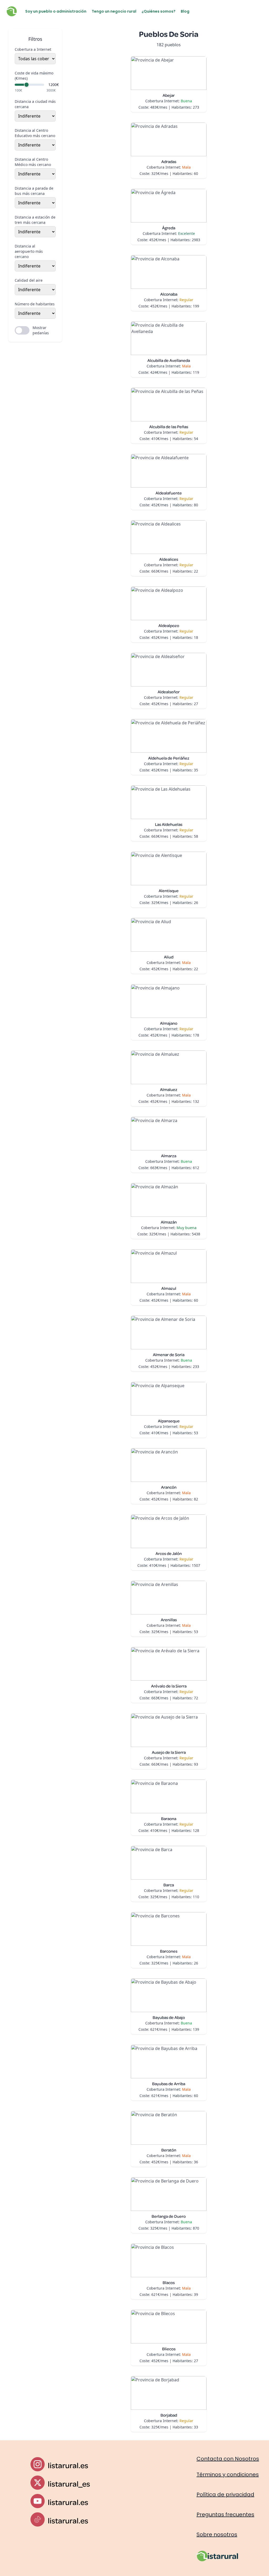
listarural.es (68, 2465)
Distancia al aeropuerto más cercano (29, 251)
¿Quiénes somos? (159, 11)
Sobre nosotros (217, 2534)
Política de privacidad (225, 2494)
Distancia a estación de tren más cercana (35, 220)
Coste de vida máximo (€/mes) (34, 76)
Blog (185, 11)
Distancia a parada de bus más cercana (34, 191)
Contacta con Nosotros (228, 2459)
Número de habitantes (35, 304)
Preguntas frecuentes (225, 2514)
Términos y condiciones (228, 2474)
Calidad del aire (29, 280)
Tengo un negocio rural (114, 11)
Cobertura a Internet (33, 49)
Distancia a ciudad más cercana (35, 104)
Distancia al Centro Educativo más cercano (35, 133)
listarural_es (69, 2484)
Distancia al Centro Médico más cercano (33, 162)
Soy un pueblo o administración (56, 11)
